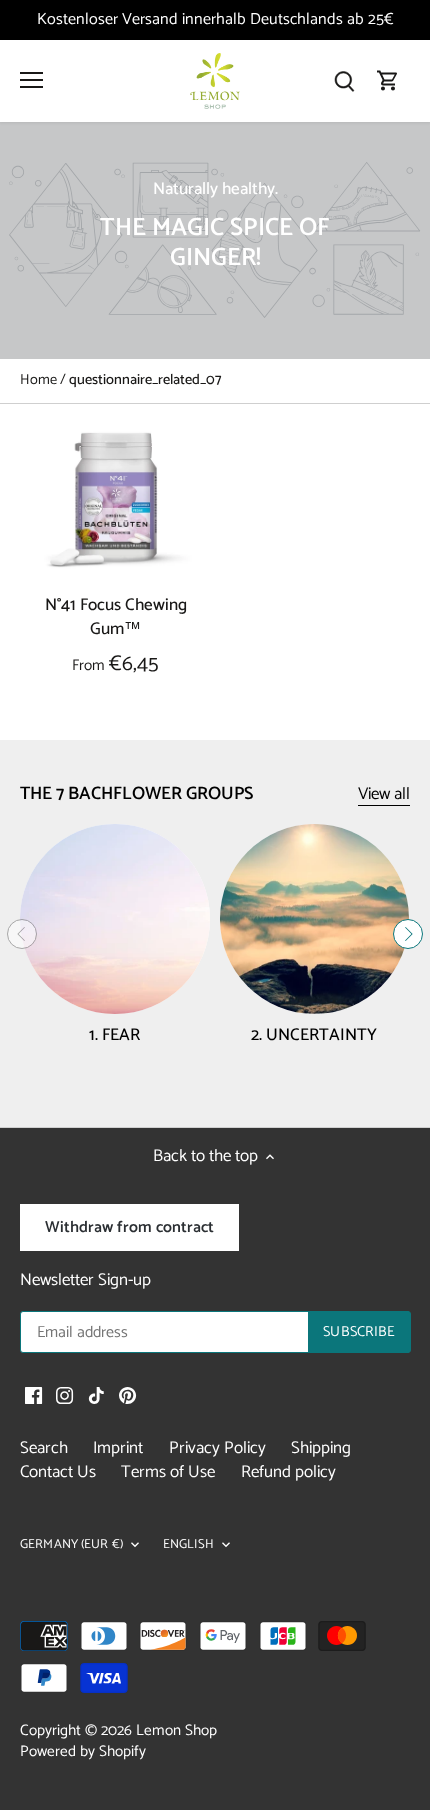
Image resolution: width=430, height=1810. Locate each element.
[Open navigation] (31, 80)
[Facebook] (33, 1396)
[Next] (408, 934)
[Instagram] (64, 1396)
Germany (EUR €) (71, 1545)
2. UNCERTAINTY (314, 1035)
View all (384, 794)
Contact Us (58, 1472)
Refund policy (288, 1472)
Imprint (118, 1448)
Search (44, 1448)
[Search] (344, 81)
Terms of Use (168, 1472)
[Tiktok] (96, 1396)
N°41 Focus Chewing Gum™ (116, 617)
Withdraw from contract (129, 1227)
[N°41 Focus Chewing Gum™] (116, 500)
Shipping (321, 1448)
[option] (215, 240)
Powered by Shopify (83, 1751)
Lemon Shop (176, 1730)
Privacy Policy (217, 1448)
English (188, 1545)
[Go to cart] (388, 81)
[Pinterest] (127, 1396)
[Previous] (22, 934)
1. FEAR (114, 1035)
